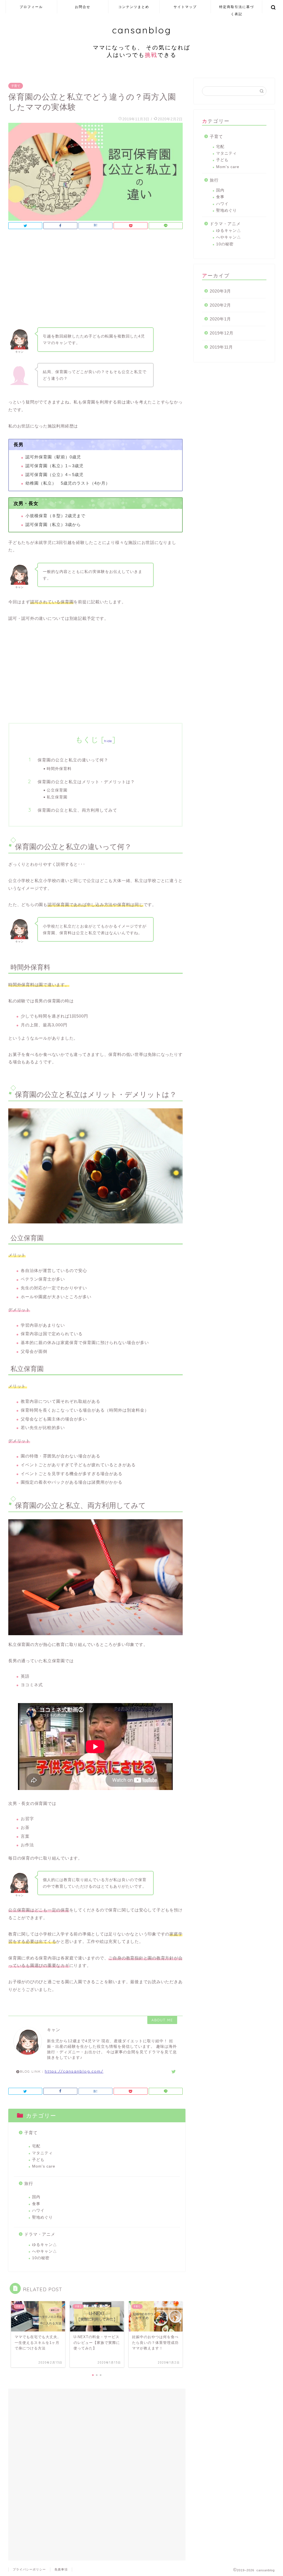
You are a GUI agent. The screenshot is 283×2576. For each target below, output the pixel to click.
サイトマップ (185, 7)
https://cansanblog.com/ (74, 2071)
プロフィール (31, 7)
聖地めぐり (42, 2217)
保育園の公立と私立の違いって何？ (73, 760)
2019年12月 (222, 333)
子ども (38, 2160)
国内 (36, 2197)
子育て (16, 86)
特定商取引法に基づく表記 (237, 9)
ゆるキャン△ (44, 2245)
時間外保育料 (59, 768)
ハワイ (38, 2210)
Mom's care (44, 2166)
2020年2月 (220, 305)
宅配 (36, 2146)
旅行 (29, 2183)
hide (108, 741)
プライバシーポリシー (29, 2569)
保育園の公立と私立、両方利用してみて (77, 810)
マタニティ (42, 2153)
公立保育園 (57, 790)
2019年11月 (221, 347)
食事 (36, 2204)
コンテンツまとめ (134, 7)
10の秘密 (41, 2258)
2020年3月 (220, 291)
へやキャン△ (44, 2251)
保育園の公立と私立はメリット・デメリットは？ (86, 782)
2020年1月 (220, 319)
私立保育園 (57, 797)
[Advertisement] (95, 280)
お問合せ (83, 7)
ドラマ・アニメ (40, 2234)
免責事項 (61, 2569)
